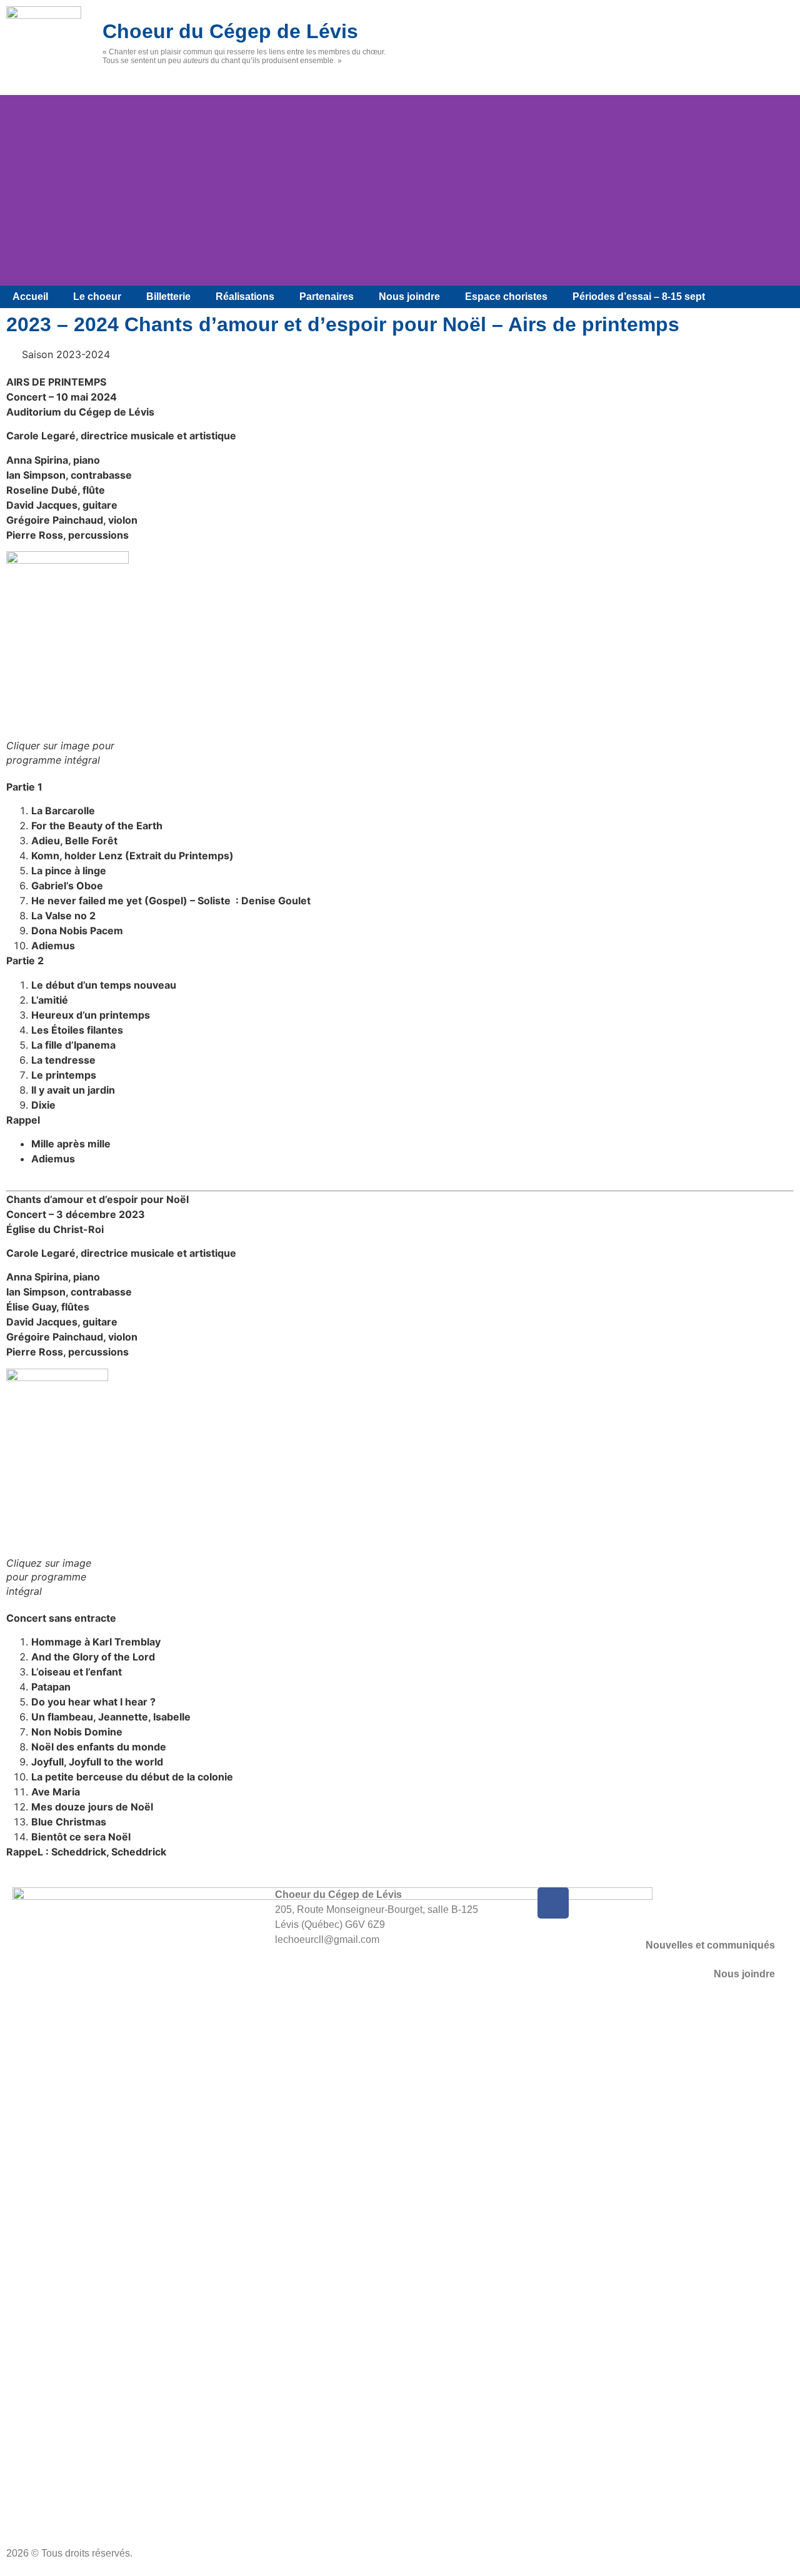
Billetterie (168, 297)
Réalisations (245, 297)
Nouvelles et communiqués (710, 1945)
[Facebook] (553, 1903)
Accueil (30, 297)
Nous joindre (409, 297)
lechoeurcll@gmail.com (327, 1939)
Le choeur (97, 297)
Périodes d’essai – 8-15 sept (639, 297)
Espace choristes (506, 297)
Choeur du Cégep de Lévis (230, 31)
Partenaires (327, 297)
